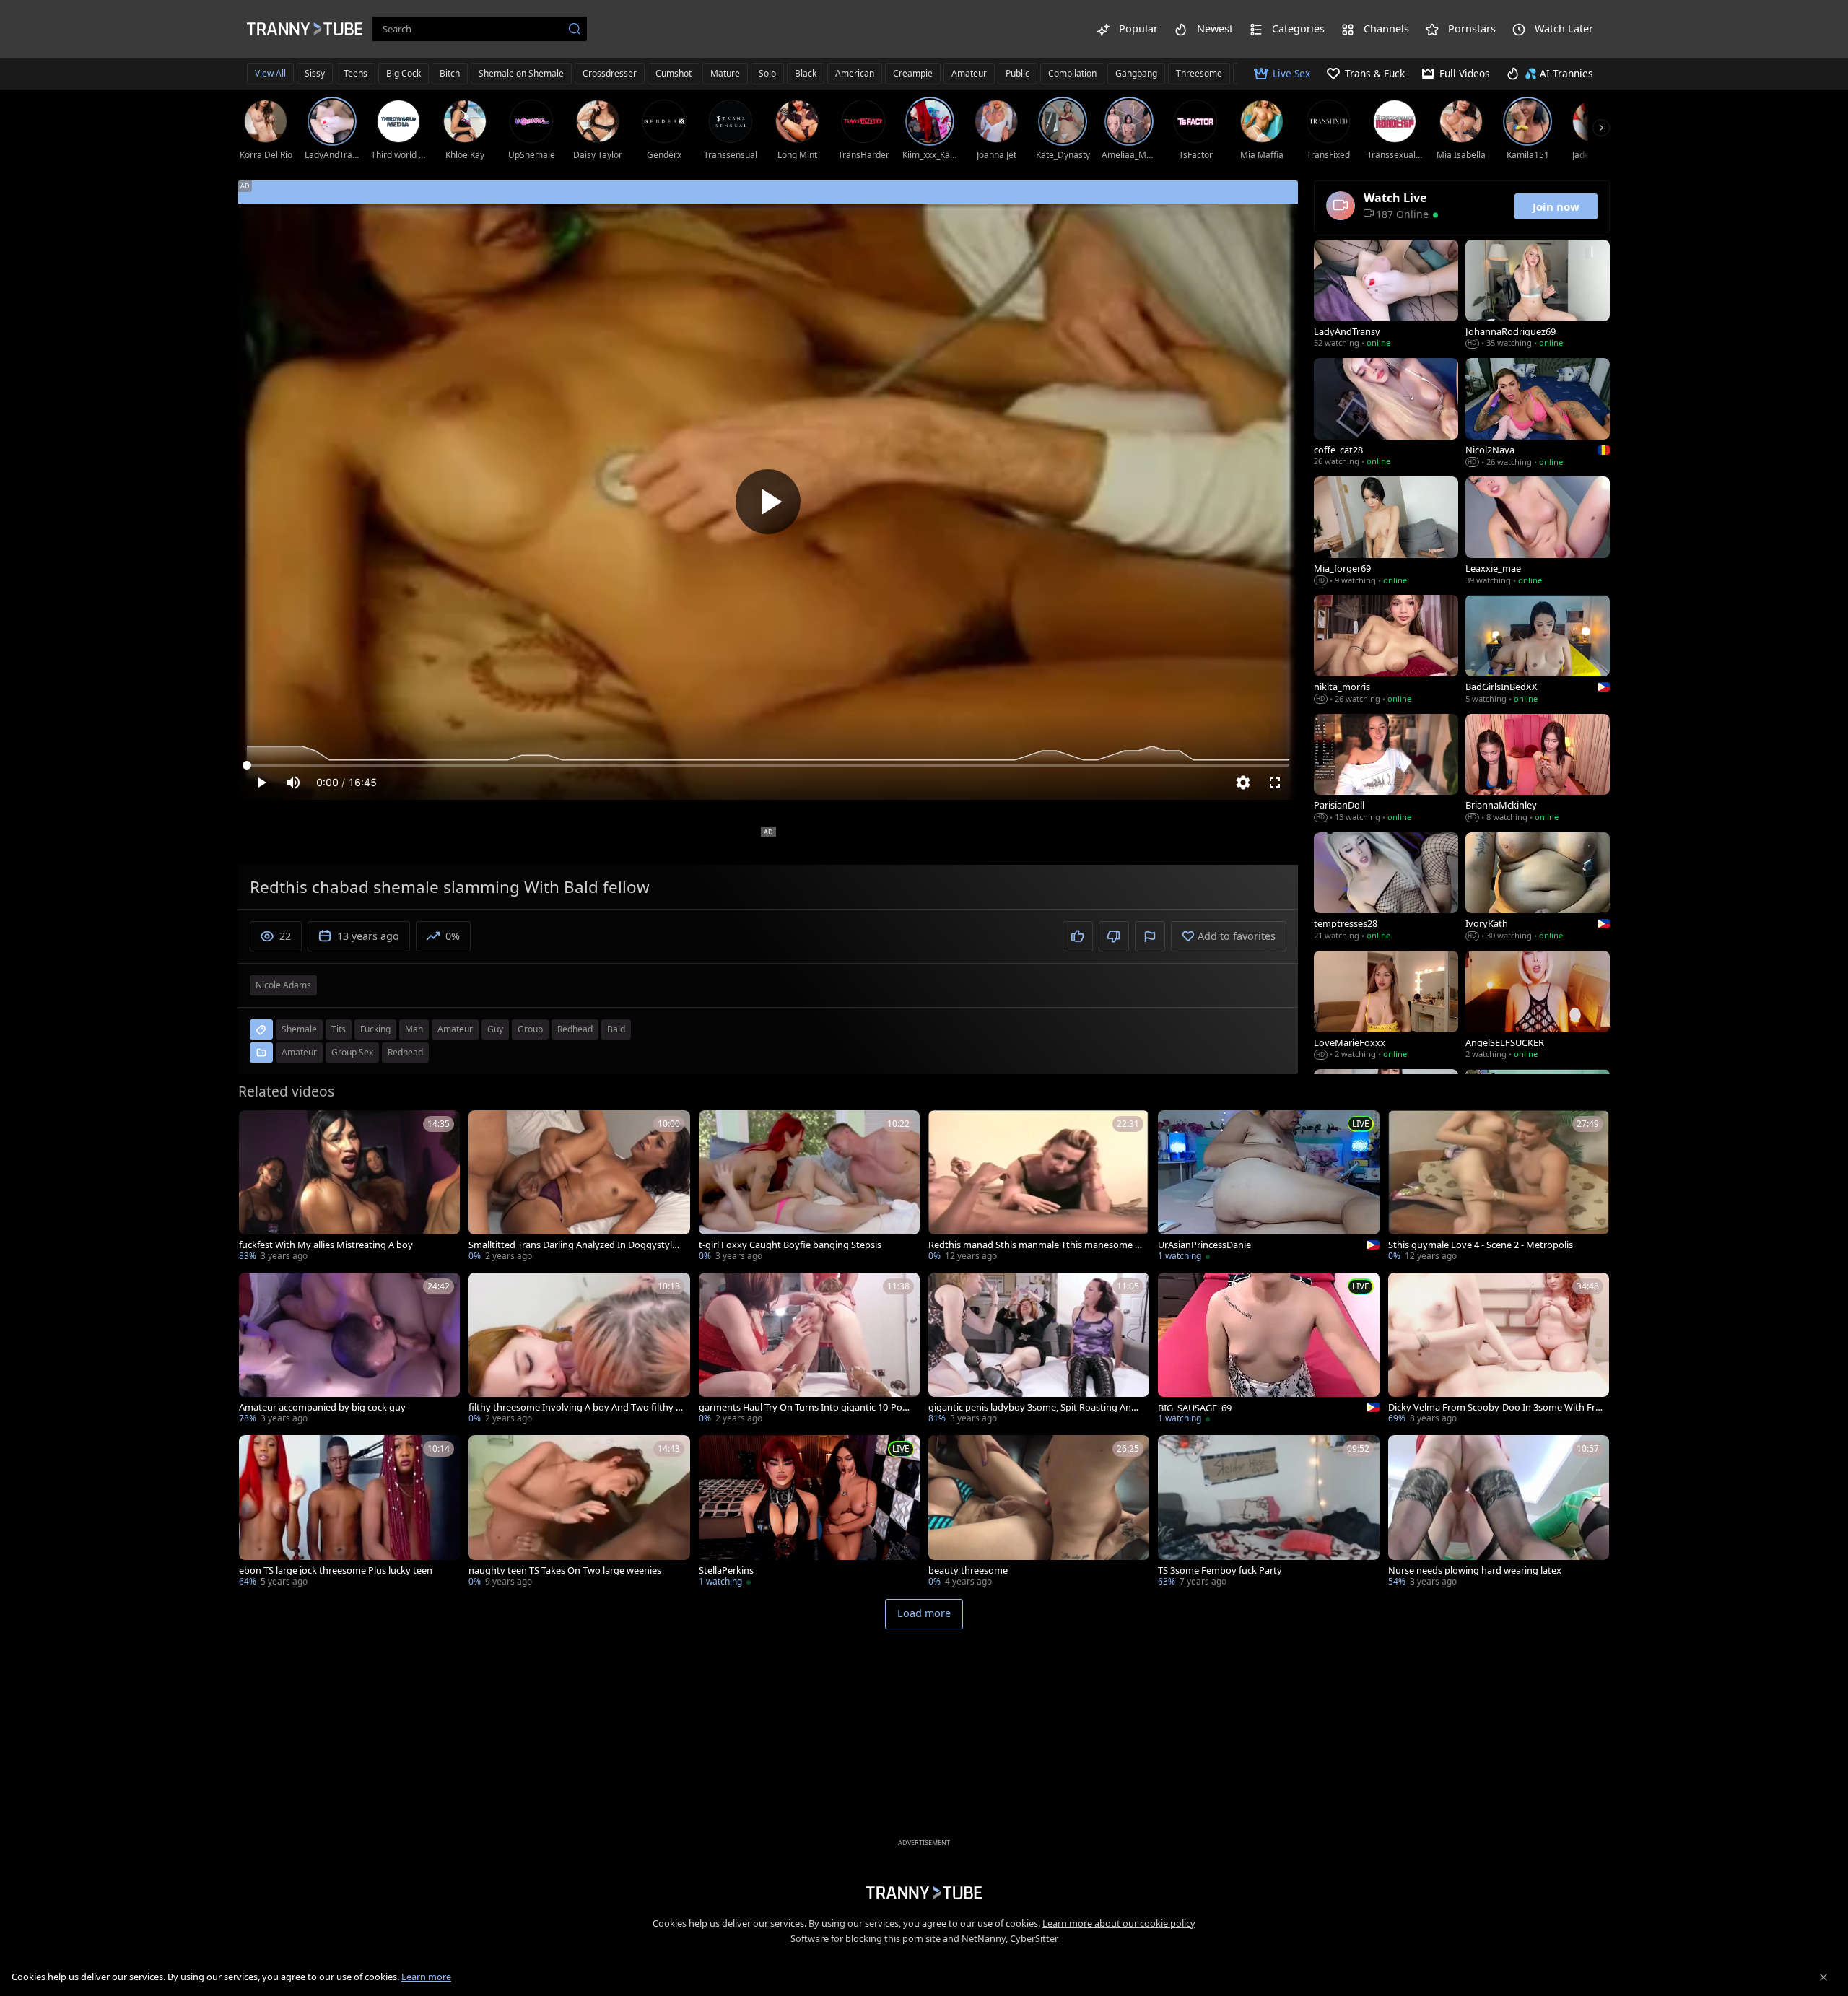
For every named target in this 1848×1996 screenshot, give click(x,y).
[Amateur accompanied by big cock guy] (349, 1350)
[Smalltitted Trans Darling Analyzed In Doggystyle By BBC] (579, 1187)
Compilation (1072, 73)
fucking (375, 1029)
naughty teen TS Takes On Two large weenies (565, 1570)
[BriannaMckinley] (1538, 770)
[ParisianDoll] (1386, 770)
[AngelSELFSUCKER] (1538, 1006)
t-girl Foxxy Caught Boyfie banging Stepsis (790, 1245)
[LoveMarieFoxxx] (1386, 1006)
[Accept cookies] (1823, 1977)
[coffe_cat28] (1386, 414)
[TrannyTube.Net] (305, 29)
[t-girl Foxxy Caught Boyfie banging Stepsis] (809, 1187)
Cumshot (674, 73)
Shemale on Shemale (521, 73)
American (855, 73)
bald (616, 1029)
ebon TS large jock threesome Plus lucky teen (336, 1570)
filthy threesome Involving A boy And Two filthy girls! (576, 1407)
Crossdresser (610, 73)
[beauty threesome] (1039, 1512)
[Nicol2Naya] (1538, 414)
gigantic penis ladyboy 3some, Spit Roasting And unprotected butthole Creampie (1033, 1407)
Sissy (315, 73)
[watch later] (256, 1128)
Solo (767, 73)
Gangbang (1136, 73)
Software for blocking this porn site (867, 1938)
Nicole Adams (283, 985)
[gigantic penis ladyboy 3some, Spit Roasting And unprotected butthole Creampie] (1039, 1350)
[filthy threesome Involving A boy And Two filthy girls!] (579, 1350)
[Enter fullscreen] (1275, 783)
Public (1017, 73)
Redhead (405, 1052)
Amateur (969, 73)
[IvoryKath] (1538, 888)
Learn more (426, 1977)
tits (339, 1029)
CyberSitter (1034, 1938)
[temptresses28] (1386, 888)
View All (270, 73)
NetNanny (984, 1938)
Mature (725, 73)
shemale (299, 1029)
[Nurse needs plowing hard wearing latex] (1499, 1512)
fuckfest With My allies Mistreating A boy (326, 1245)
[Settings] (1243, 783)
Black (806, 73)
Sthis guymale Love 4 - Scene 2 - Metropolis (1481, 1245)
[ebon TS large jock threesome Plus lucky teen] (349, 1512)
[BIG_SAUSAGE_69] (1268, 1350)
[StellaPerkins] (809, 1512)
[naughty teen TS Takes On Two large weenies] (579, 1512)
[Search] (575, 29)
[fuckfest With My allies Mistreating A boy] (349, 1187)
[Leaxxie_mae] (1538, 532)
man (414, 1029)
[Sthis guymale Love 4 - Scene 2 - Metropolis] (1499, 1187)
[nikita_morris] (1386, 650)
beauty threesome (968, 1570)
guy (495, 1029)
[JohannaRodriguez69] (1538, 295)
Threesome (1199, 73)
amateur (455, 1029)
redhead (575, 1029)
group (530, 1029)
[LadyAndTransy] (1386, 295)
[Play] (768, 502)
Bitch (450, 73)
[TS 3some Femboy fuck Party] (1268, 1512)
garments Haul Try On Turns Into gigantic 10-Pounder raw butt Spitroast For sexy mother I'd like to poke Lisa (806, 1407)
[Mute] (293, 783)
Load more (924, 1613)
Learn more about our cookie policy (1119, 1923)
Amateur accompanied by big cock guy (322, 1407)
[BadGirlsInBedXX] (1538, 650)
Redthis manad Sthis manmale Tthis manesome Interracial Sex (1036, 1245)
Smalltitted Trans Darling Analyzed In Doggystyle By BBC (573, 1245)
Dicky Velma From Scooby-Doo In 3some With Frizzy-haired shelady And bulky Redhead (1495, 1407)
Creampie (913, 73)
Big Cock (404, 73)
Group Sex (352, 1052)
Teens (356, 73)
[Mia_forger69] (1386, 532)
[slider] (768, 765)
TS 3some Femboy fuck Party (1220, 1570)
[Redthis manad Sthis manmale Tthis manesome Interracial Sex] (1039, 1187)
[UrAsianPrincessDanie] (1268, 1187)
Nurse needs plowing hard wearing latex (1475, 1570)
